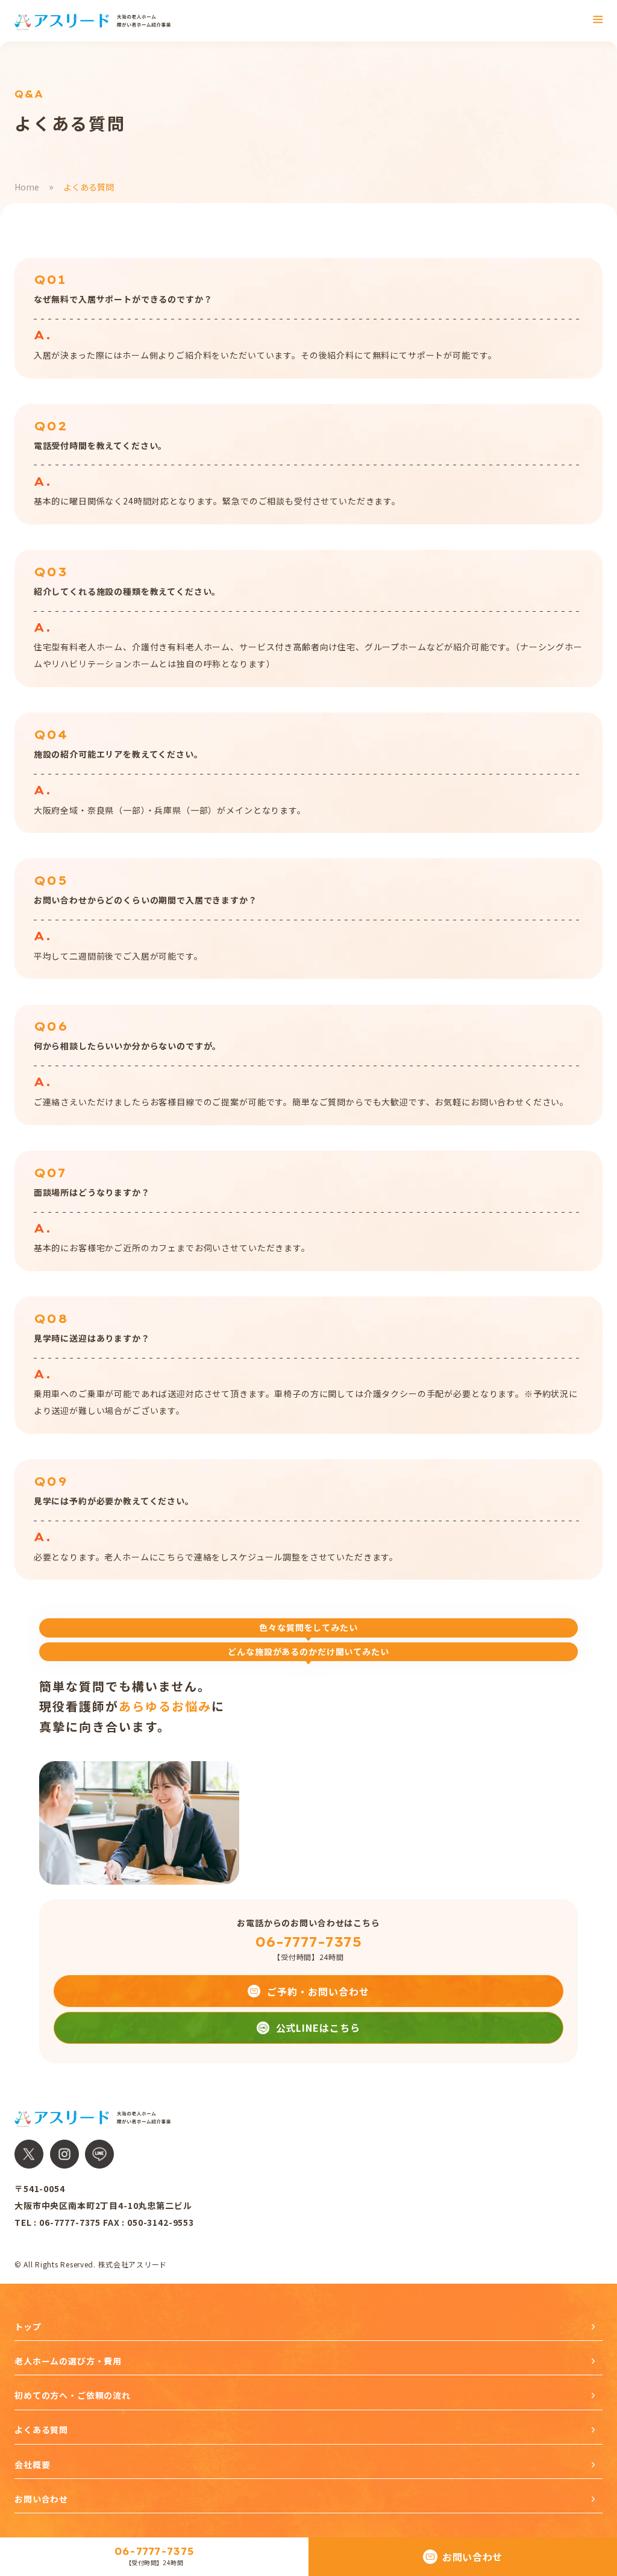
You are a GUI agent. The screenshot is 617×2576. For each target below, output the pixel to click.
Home (27, 187)
